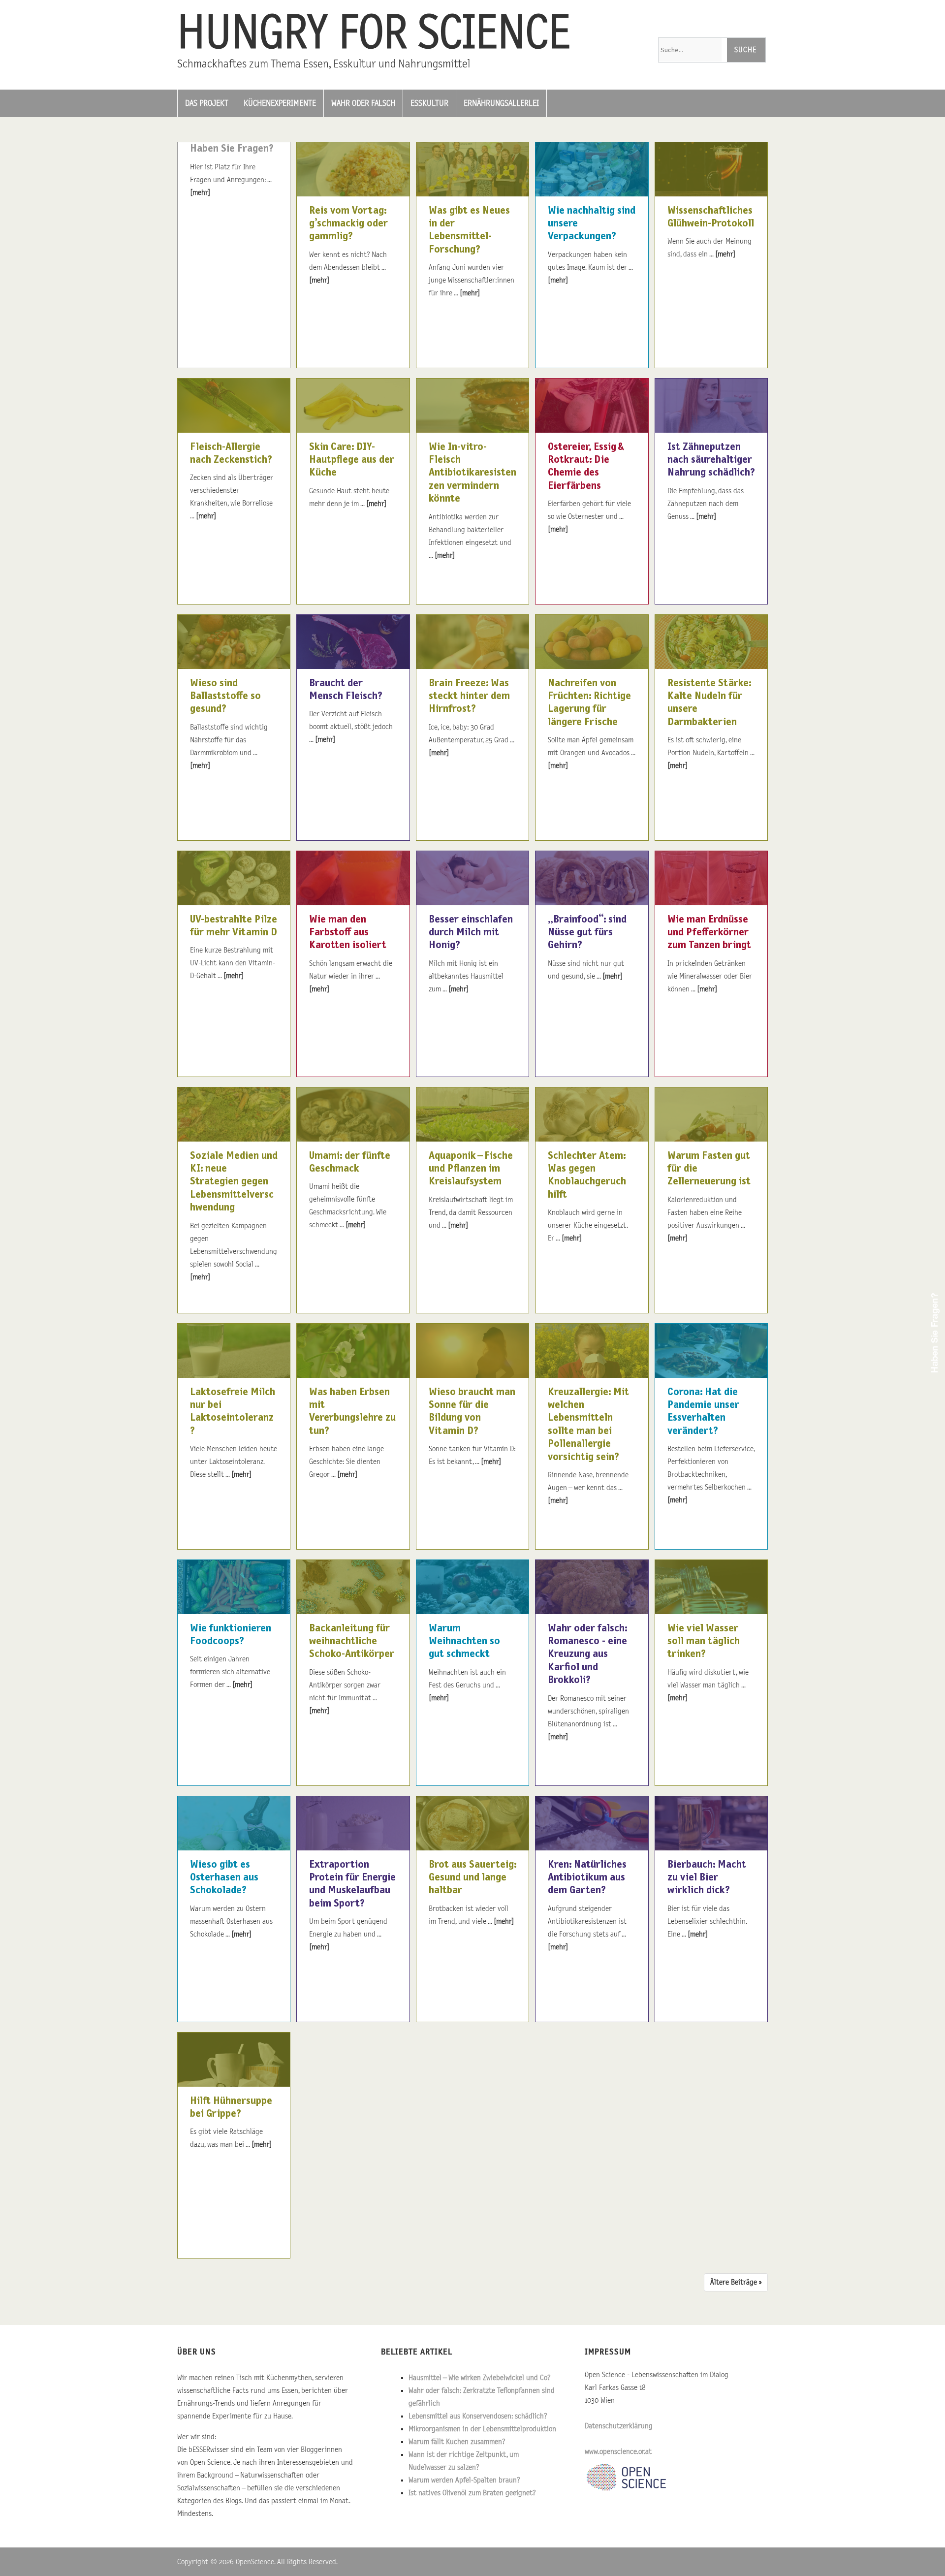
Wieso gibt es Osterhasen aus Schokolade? (224, 1878)
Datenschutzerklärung (619, 2426)
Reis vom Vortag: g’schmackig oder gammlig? (348, 224)
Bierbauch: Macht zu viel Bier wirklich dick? (707, 1878)
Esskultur (429, 103)
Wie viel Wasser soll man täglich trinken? (704, 1641)
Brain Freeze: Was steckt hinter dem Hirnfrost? (469, 696)
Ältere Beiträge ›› (736, 2282)
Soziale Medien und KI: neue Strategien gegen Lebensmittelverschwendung (234, 1182)
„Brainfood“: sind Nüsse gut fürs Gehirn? (587, 933)
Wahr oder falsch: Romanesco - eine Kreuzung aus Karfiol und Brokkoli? (587, 1654)
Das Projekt (207, 103)
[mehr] (200, 192)
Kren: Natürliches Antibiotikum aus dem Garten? (587, 1878)
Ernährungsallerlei (501, 103)
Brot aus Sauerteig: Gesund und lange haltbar (472, 1878)
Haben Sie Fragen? (232, 149)
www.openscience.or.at (618, 2451)
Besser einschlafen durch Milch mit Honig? (471, 933)
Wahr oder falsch (363, 103)
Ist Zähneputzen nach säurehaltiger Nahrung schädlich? (711, 460)
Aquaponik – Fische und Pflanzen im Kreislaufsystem (471, 1169)
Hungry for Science (374, 34)
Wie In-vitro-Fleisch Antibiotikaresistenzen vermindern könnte (472, 473)
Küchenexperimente (280, 103)
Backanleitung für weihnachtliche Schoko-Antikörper (352, 1641)
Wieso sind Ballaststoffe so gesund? (225, 696)
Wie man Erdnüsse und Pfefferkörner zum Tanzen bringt (709, 933)
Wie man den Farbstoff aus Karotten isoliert (348, 933)
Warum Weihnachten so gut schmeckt (464, 1641)
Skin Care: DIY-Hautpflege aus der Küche (352, 460)
